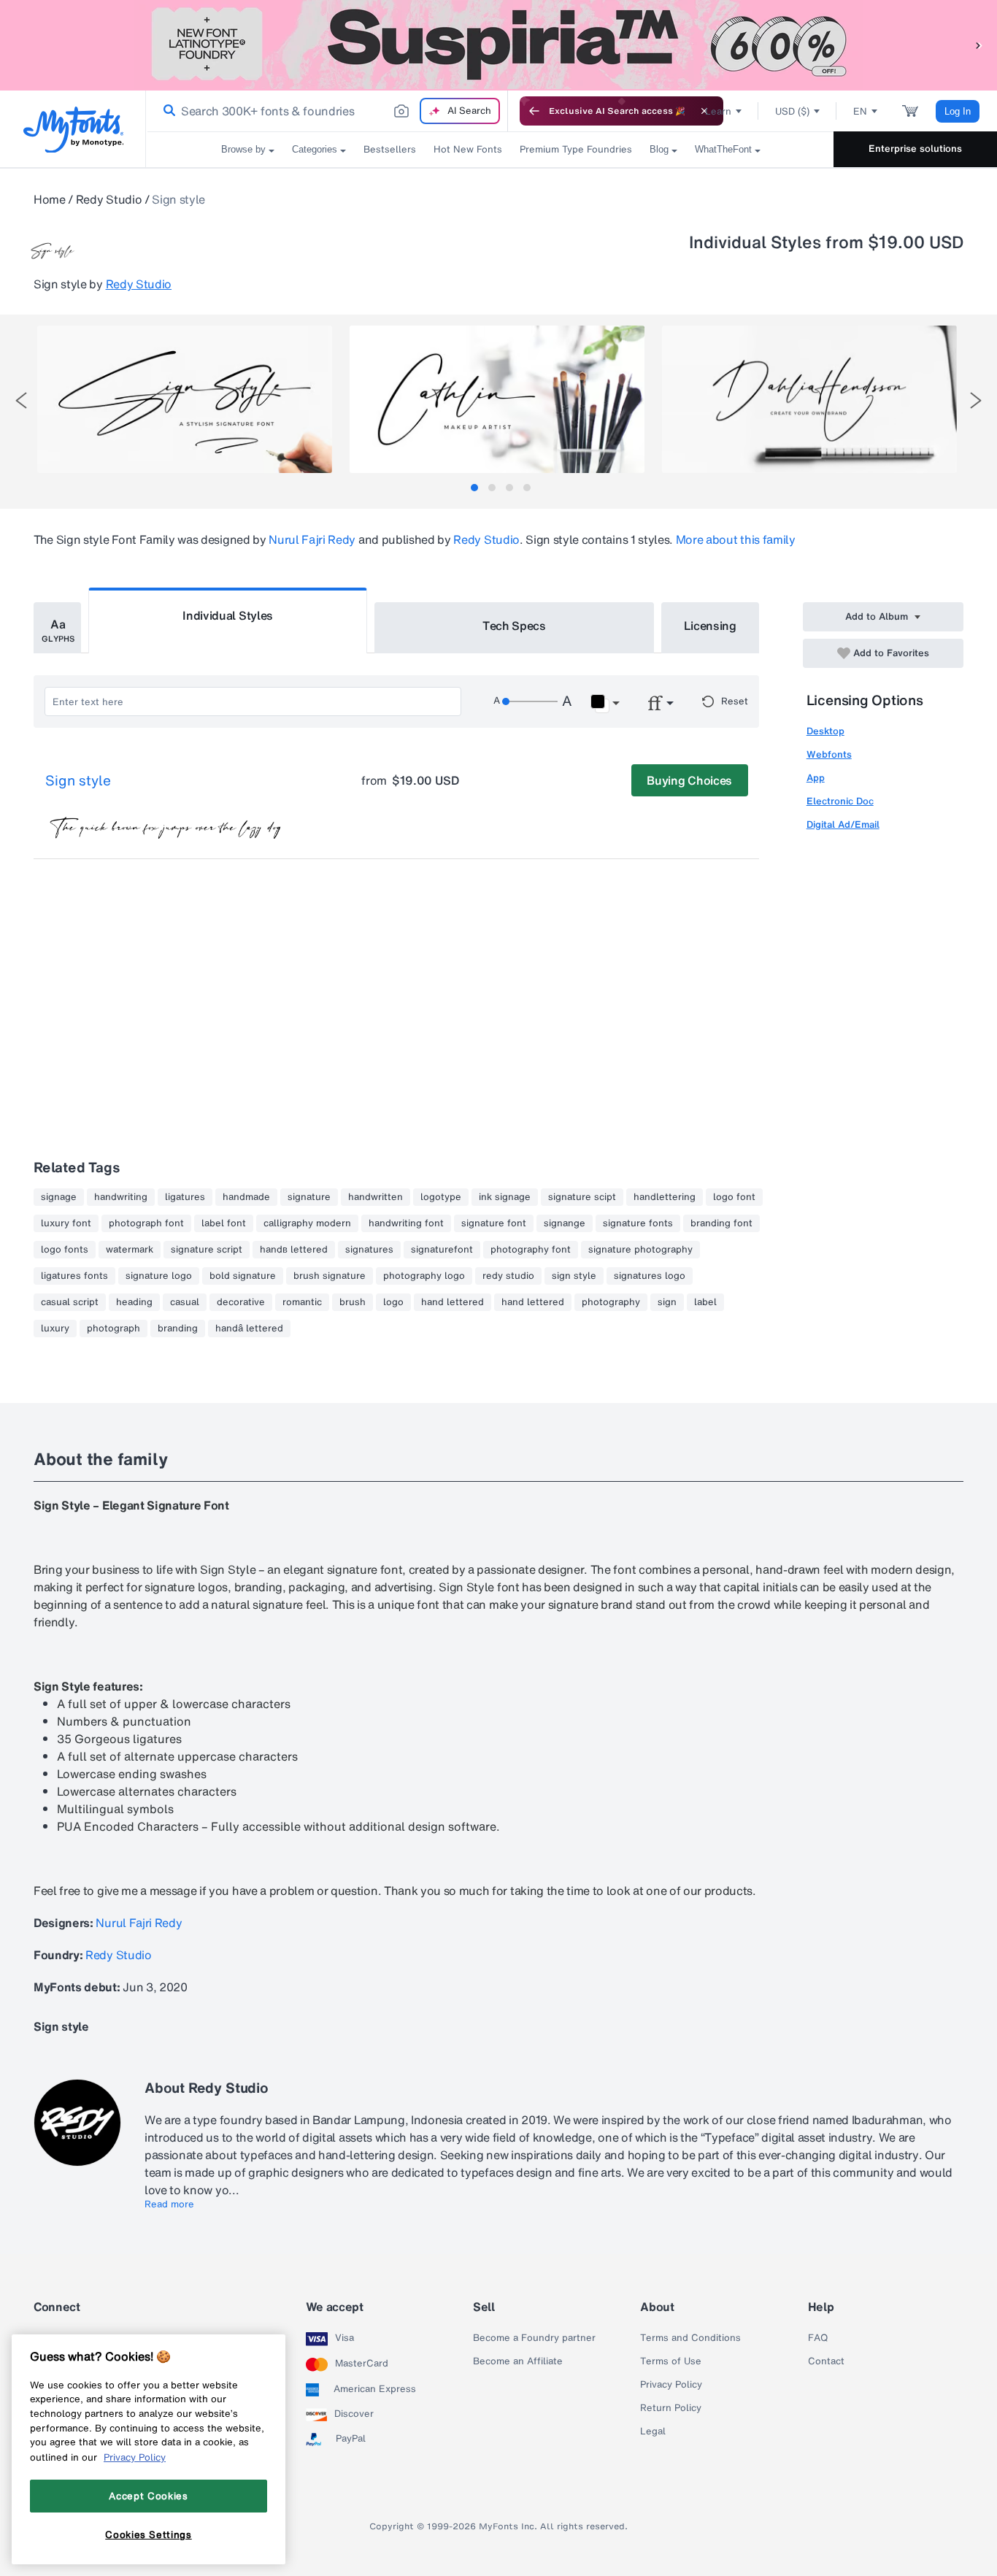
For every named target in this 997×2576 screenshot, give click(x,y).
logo (393, 1302)
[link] (166, 111)
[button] (979, 45)
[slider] (530, 701)
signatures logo (650, 1276)
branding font (721, 1223)
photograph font (146, 1223)
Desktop (825, 731)
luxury (55, 1329)
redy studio (508, 1276)
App (816, 778)
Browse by (243, 149)
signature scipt (582, 1197)
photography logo (424, 1276)
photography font (531, 1250)
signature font (494, 1223)
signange (565, 1223)
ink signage (505, 1197)
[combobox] (327, 111)
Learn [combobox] (718, 111)
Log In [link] (958, 111)
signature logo (159, 1276)
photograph (113, 1329)
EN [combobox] (860, 111)
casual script (70, 1302)
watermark (130, 1250)
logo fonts (65, 1250)
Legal (653, 2431)
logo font (734, 1197)
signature (309, 1197)
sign (667, 1302)
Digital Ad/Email (843, 824)
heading (134, 1302)
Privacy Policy (671, 2385)
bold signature (243, 1276)
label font (224, 1223)
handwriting (121, 1197)
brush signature (330, 1276)
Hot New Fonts (468, 149)
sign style (574, 1276)
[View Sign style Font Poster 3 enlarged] (809, 399)
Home (50, 199)
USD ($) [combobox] (792, 111)
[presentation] (21, 400)
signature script (207, 1250)
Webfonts (829, 754)
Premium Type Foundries (576, 149)
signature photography (640, 1250)
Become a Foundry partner (534, 2338)
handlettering (665, 1197)
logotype (441, 1197)
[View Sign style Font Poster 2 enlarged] (497, 399)
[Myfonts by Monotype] (73, 130)
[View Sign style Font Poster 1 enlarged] (185, 399)
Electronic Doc (840, 801)
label (705, 1302)
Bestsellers (390, 149)
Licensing (710, 626)
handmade (246, 1197)
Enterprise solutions (915, 149)
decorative (241, 1302)
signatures (369, 1250)
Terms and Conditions (690, 2338)
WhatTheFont (723, 149)
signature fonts (638, 1223)
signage (59, 1197)
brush (353, 1302)
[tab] (474, 488)
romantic (302, 1302)
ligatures (185, 1197)
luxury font (66, 1223)
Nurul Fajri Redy (312, 539)
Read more (169, 2204)
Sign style (78, 781)
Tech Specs (514, 626)
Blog (659, 149)
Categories (315, 149)
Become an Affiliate (518, 2361)
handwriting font (406, 1223)
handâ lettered (249, 1329)
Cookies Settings (149, 2534)
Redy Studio (109, 199)
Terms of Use (671, 2361)
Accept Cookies (148, 2496)
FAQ (818, 2338)
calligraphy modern (307, 1223)
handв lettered (294, 1250)
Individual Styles (228, 615)
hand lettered (453, 1302)
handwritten (376, 1197)
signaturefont (442, 1250)
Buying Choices (689, 780)
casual (185, 1302)
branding (178, 1329)
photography (611, 1302)
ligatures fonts (74, 1276)
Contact (826, 2361)
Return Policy (671, 2408)
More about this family (736, 539)
